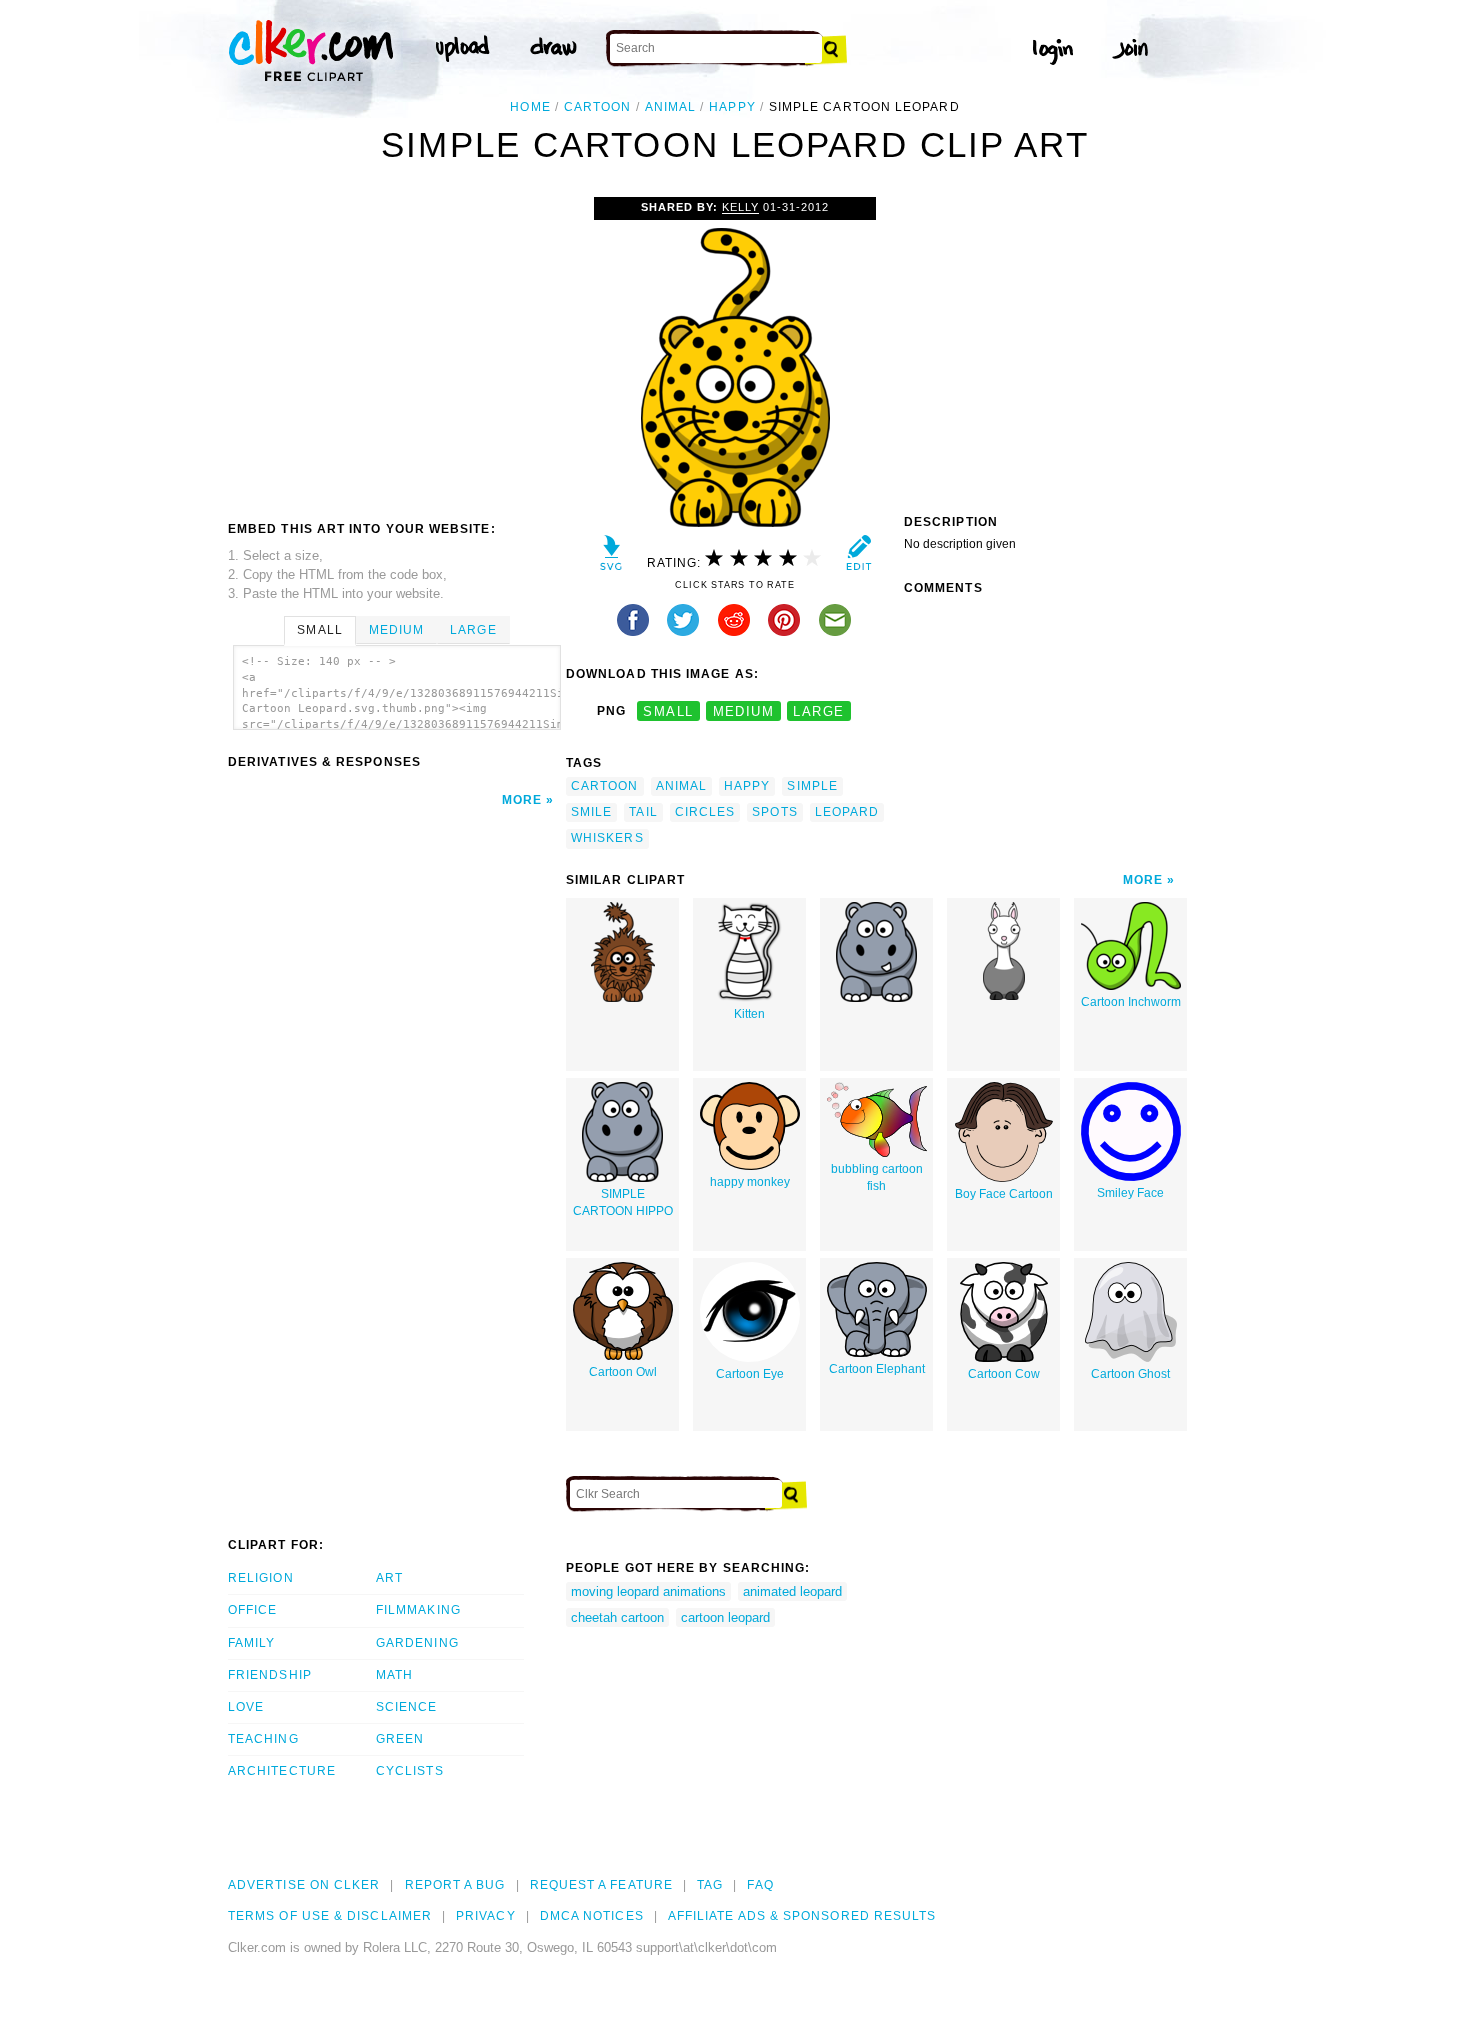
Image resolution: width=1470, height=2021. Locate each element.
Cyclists (410, 1771)
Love (246, 1707)
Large (473, 630)
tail (643, 812)
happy (732, 107)
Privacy (486, 1916)
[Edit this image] (858, 557)
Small (319, 630)
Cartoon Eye (750, 1374)
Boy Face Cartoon (1004, 1194)
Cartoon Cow (1004, 1374)
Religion (261, 1578)
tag (710, 1885)
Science (407, 1707)
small (668, 711)
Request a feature (601, 1885)
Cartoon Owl (623, 1372)
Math (394, 1675)
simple (812, 786)
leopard (847, 812)
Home (530, 107)
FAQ (760, 1885)
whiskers (607, 838)
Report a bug (455, 1885)
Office (252, 1610)
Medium (396, 630)
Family (251, 1643)
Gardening (417, 1643)
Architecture (282, 1771)
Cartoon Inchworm (1131, 1002)
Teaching (263, 1739)
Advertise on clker (304, 1885)
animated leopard (792, 1591)
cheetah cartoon (617, 1617)
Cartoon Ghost (1130, 1374)
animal (670, 107)
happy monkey (750, 1182)
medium (744, 711)
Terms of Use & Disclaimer (330, 1916)
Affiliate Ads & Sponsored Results (802, 1916)
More (522, 800)
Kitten (749, 1014)
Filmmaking (418, 1610)
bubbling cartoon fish (877, 1177)
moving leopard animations (648, 1591)
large (818, 711)
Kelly (740, 207)
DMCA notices (592, 1916)
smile (591, 812)
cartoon (598, 107)
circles (705, 812)
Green (400, 1739)
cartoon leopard (725, 1617)
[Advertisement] (396, 347)
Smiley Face (1130, 1193)
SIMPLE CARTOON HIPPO (623, 1202)
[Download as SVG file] (611, 557)
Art (389, 1578)
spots (774, 812)
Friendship (270, 1675)
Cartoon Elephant (877, 1369)
